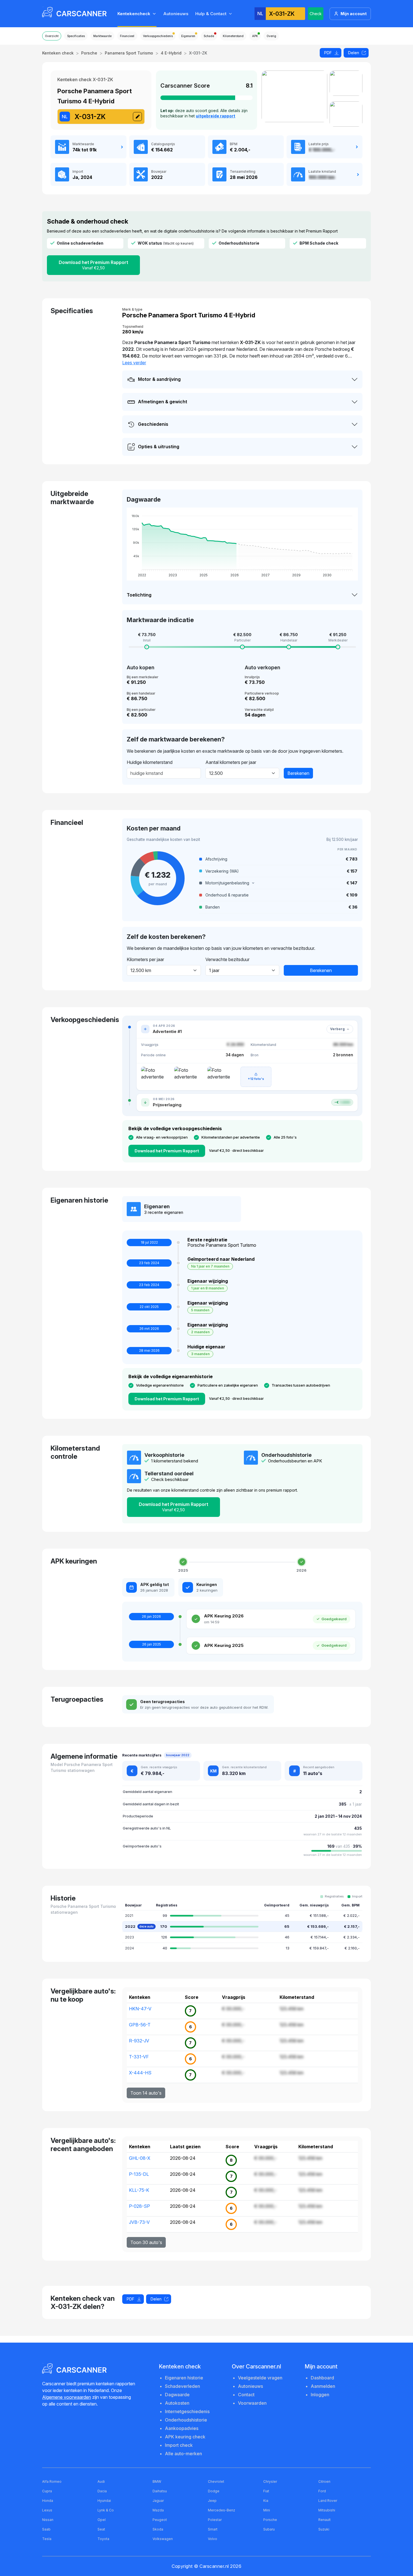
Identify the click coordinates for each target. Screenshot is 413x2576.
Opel (102, 2520)
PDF (328, 53)
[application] (242, 544)
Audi (101, 2481)
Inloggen (320, 2395)
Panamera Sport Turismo (129, 53)
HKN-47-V (140, 2009)
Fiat (266, 2491)
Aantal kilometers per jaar (231, 762)
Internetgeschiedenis (187, 2411)
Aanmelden (323, 2386)
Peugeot (160, 2520)
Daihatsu (160, 2491)
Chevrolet (216, 2481)
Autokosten (177, 2403)
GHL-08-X (140, 2158)
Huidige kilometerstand (150, 762)
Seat (101, 2529)
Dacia (102, 2491)
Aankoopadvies (182, 2428)
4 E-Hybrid (171, 53)
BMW (157, 2481)
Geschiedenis (153, 424)
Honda (48, 2501)
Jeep (212, 2501)
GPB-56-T (140, 2025)
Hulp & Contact (211, 14)
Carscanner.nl (214, 2566)
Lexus (47, 2510)
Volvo (213, 2539)
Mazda (158, 2510)
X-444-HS (140, 2073)
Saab (46, 2529)
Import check (179, 2445)
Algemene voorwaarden (67, 2397)
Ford (322, 2491)
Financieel (127, 36)
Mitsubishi (327, 2510)
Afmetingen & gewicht (163, 402)
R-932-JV (139, 2041)
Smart (213, 2529)
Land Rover (328, 2501)
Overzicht (52, 36)
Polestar (215, 2520)
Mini (267, 2510)
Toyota (103, 2539)
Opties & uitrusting (159, 447)
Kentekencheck (134, 14)
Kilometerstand (233, 36)
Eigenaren (188, 36)
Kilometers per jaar (145, 959)
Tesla (47, 2539)
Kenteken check (58, 53)
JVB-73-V (139, 2222)
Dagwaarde (177, 2395)
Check (316, 14)
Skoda (158, 2529)
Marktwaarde (102, 36)
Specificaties (76, 36)
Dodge (214, 2491)
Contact (246, 2395)
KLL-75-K (139, 2190)
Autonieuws (176, 14)
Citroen (324, 2481)
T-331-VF (139, 2057)
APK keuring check (185, 2437)
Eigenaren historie (184, 2378)
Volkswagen (163, 2539)
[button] (278, 883)
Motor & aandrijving (159, 379)
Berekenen (298, 773)
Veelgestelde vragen (260, 2378)
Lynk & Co (106, 2510)
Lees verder (134, 363)
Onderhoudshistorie (186, 2420)
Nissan (48, 2520)
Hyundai (104, 2501)
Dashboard (322, 2378)
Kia (266, 2501)
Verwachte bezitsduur (227, 959)
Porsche (89, 53)
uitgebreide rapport (215, 116)
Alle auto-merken (183, 2454)
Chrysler (270, 2481)
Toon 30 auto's (146, 2242)
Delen (354, 53)
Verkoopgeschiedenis (158, 36)
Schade (209, 36)
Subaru (269, 2529)
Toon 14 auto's (146, 2093)
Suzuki (324, 2529)
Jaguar (158, 2501)
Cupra (47, 2491)
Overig (271, 36)
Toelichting (139, 595)
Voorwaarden (252, 2403)
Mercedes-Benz (222, 2510)
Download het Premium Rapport (93, 265)
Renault (324, 2520)
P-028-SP (139, 2206)
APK (255, 36)
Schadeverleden (182, 2386)
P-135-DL (139, 2174)
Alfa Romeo (52, 2481)
